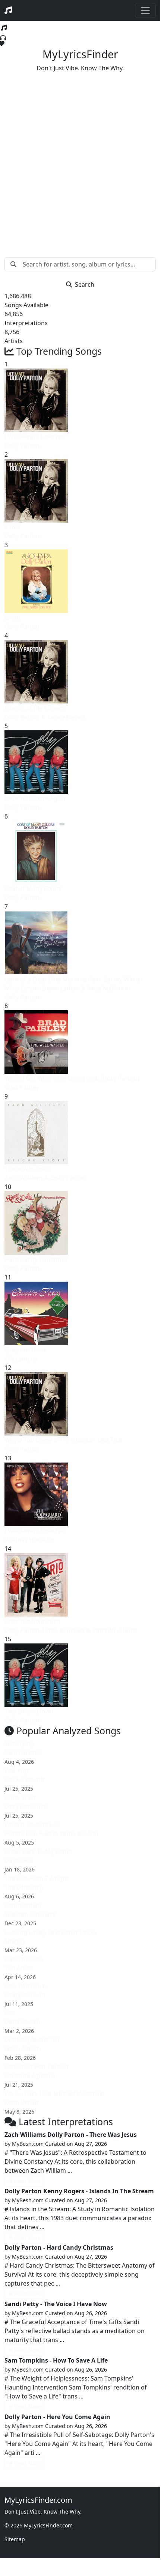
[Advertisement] (80, 159)
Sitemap (15, 2539)
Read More (27, 2181)
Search (85, 284)
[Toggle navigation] (145, 10)
